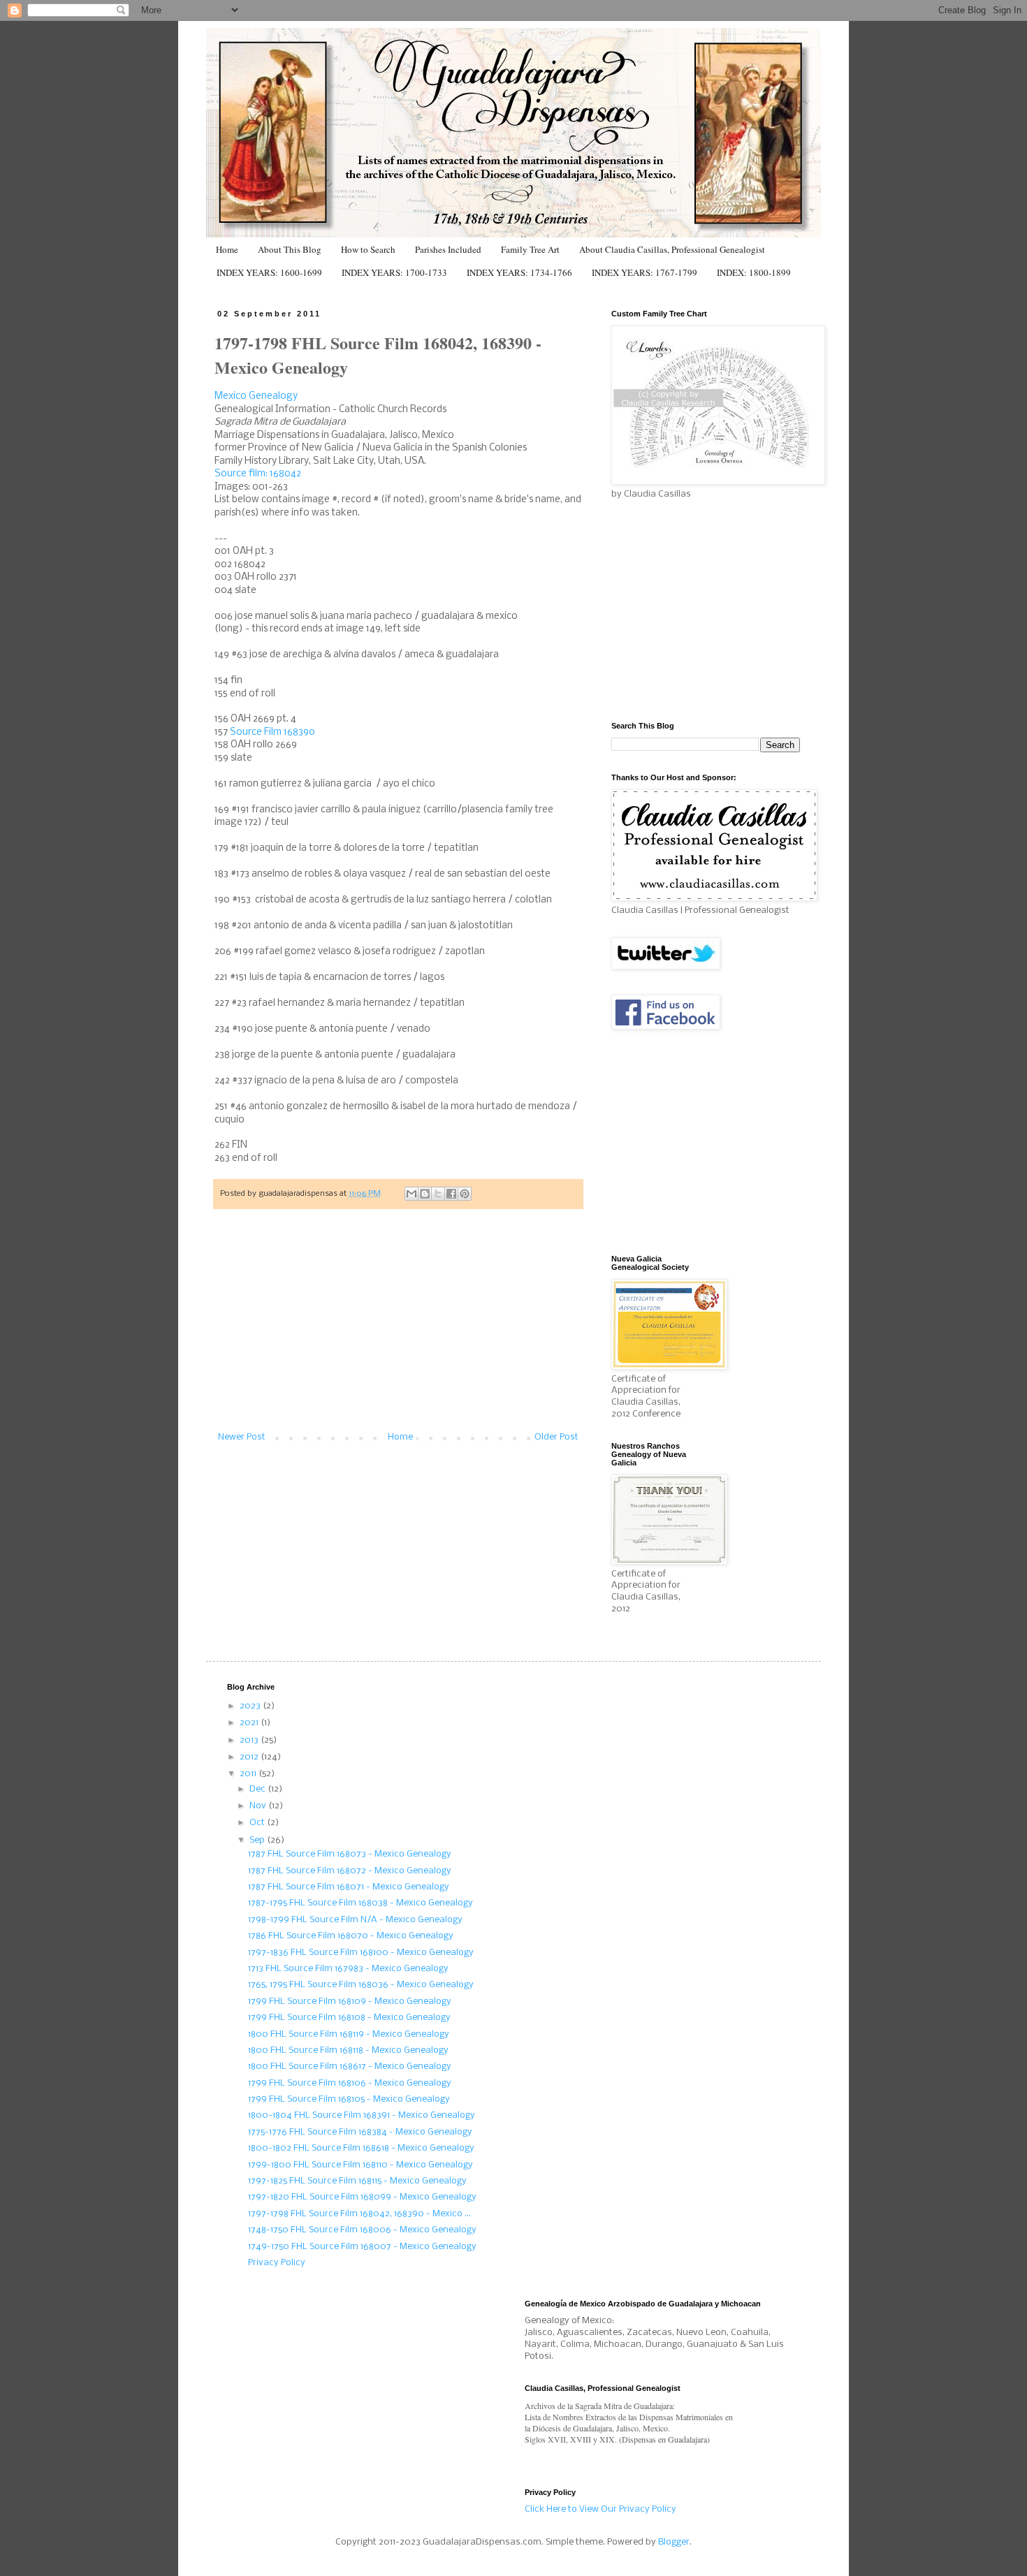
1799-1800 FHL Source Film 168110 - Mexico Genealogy (360, 2165)
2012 (250, 1757)
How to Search (368, 249)
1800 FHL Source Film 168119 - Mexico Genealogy (349, 2034)
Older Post (556, 1437)
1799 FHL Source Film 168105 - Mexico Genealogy (349, 2099)
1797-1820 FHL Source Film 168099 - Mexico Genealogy (362, 2197)
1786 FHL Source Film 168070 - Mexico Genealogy (351, 1936)
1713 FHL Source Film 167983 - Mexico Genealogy (348, 1969)
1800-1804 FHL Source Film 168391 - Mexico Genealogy (362, 2115)
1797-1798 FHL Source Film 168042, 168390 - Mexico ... (359, 2214)
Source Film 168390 (272, 732)
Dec (258, 1789)
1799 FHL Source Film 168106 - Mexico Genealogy (350, 2083)
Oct (258, 1823)
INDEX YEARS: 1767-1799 (644, 272)
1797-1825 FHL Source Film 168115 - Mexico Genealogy (357, 2181)
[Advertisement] (398, 1328)
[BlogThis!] (425, 1194)
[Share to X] (438, 1194)
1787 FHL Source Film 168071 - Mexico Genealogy (349, 1887)
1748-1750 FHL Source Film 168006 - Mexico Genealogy (362, 2230)
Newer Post (242, 1437)
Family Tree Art (530, 249)
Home (227, 249)
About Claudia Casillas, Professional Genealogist (672, 249)
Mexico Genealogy (256, 396)
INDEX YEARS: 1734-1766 (519, 272)
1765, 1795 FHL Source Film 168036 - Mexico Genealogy (361, 1985)
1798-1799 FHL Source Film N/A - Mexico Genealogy (355, 1920)
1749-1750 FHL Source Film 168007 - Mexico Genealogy (362, 2247)
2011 (249, 1774)
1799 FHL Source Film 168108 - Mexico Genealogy (349, 2018)
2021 (250, 1723)
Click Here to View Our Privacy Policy (600, 2509)
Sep (258, 1840)
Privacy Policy (277, 2263)
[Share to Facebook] (451, 1194)
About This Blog (290, 249)
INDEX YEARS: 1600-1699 (269, 272)
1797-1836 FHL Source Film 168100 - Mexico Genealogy (361, 1953)
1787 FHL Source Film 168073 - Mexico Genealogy (350, 1854)
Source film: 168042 (258, 474)
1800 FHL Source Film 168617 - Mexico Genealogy (350, 2066)
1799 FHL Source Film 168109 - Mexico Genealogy (350, 2001)
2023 (251, 1706)
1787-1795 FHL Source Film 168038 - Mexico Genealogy (360, 1903)
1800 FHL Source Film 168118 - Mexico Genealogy (348, 2050)
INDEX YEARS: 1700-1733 (394, 272)
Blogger (674, 2542)
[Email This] (411, 1194)
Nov (259, 1806)
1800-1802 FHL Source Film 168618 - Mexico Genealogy (361, 2148)
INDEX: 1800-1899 (754, 272)
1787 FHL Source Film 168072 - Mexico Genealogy (350, 1871)
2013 (250, 1740)
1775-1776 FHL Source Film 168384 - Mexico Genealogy (360, 2132)
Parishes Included (448, 249)
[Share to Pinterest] (465, 1194)
